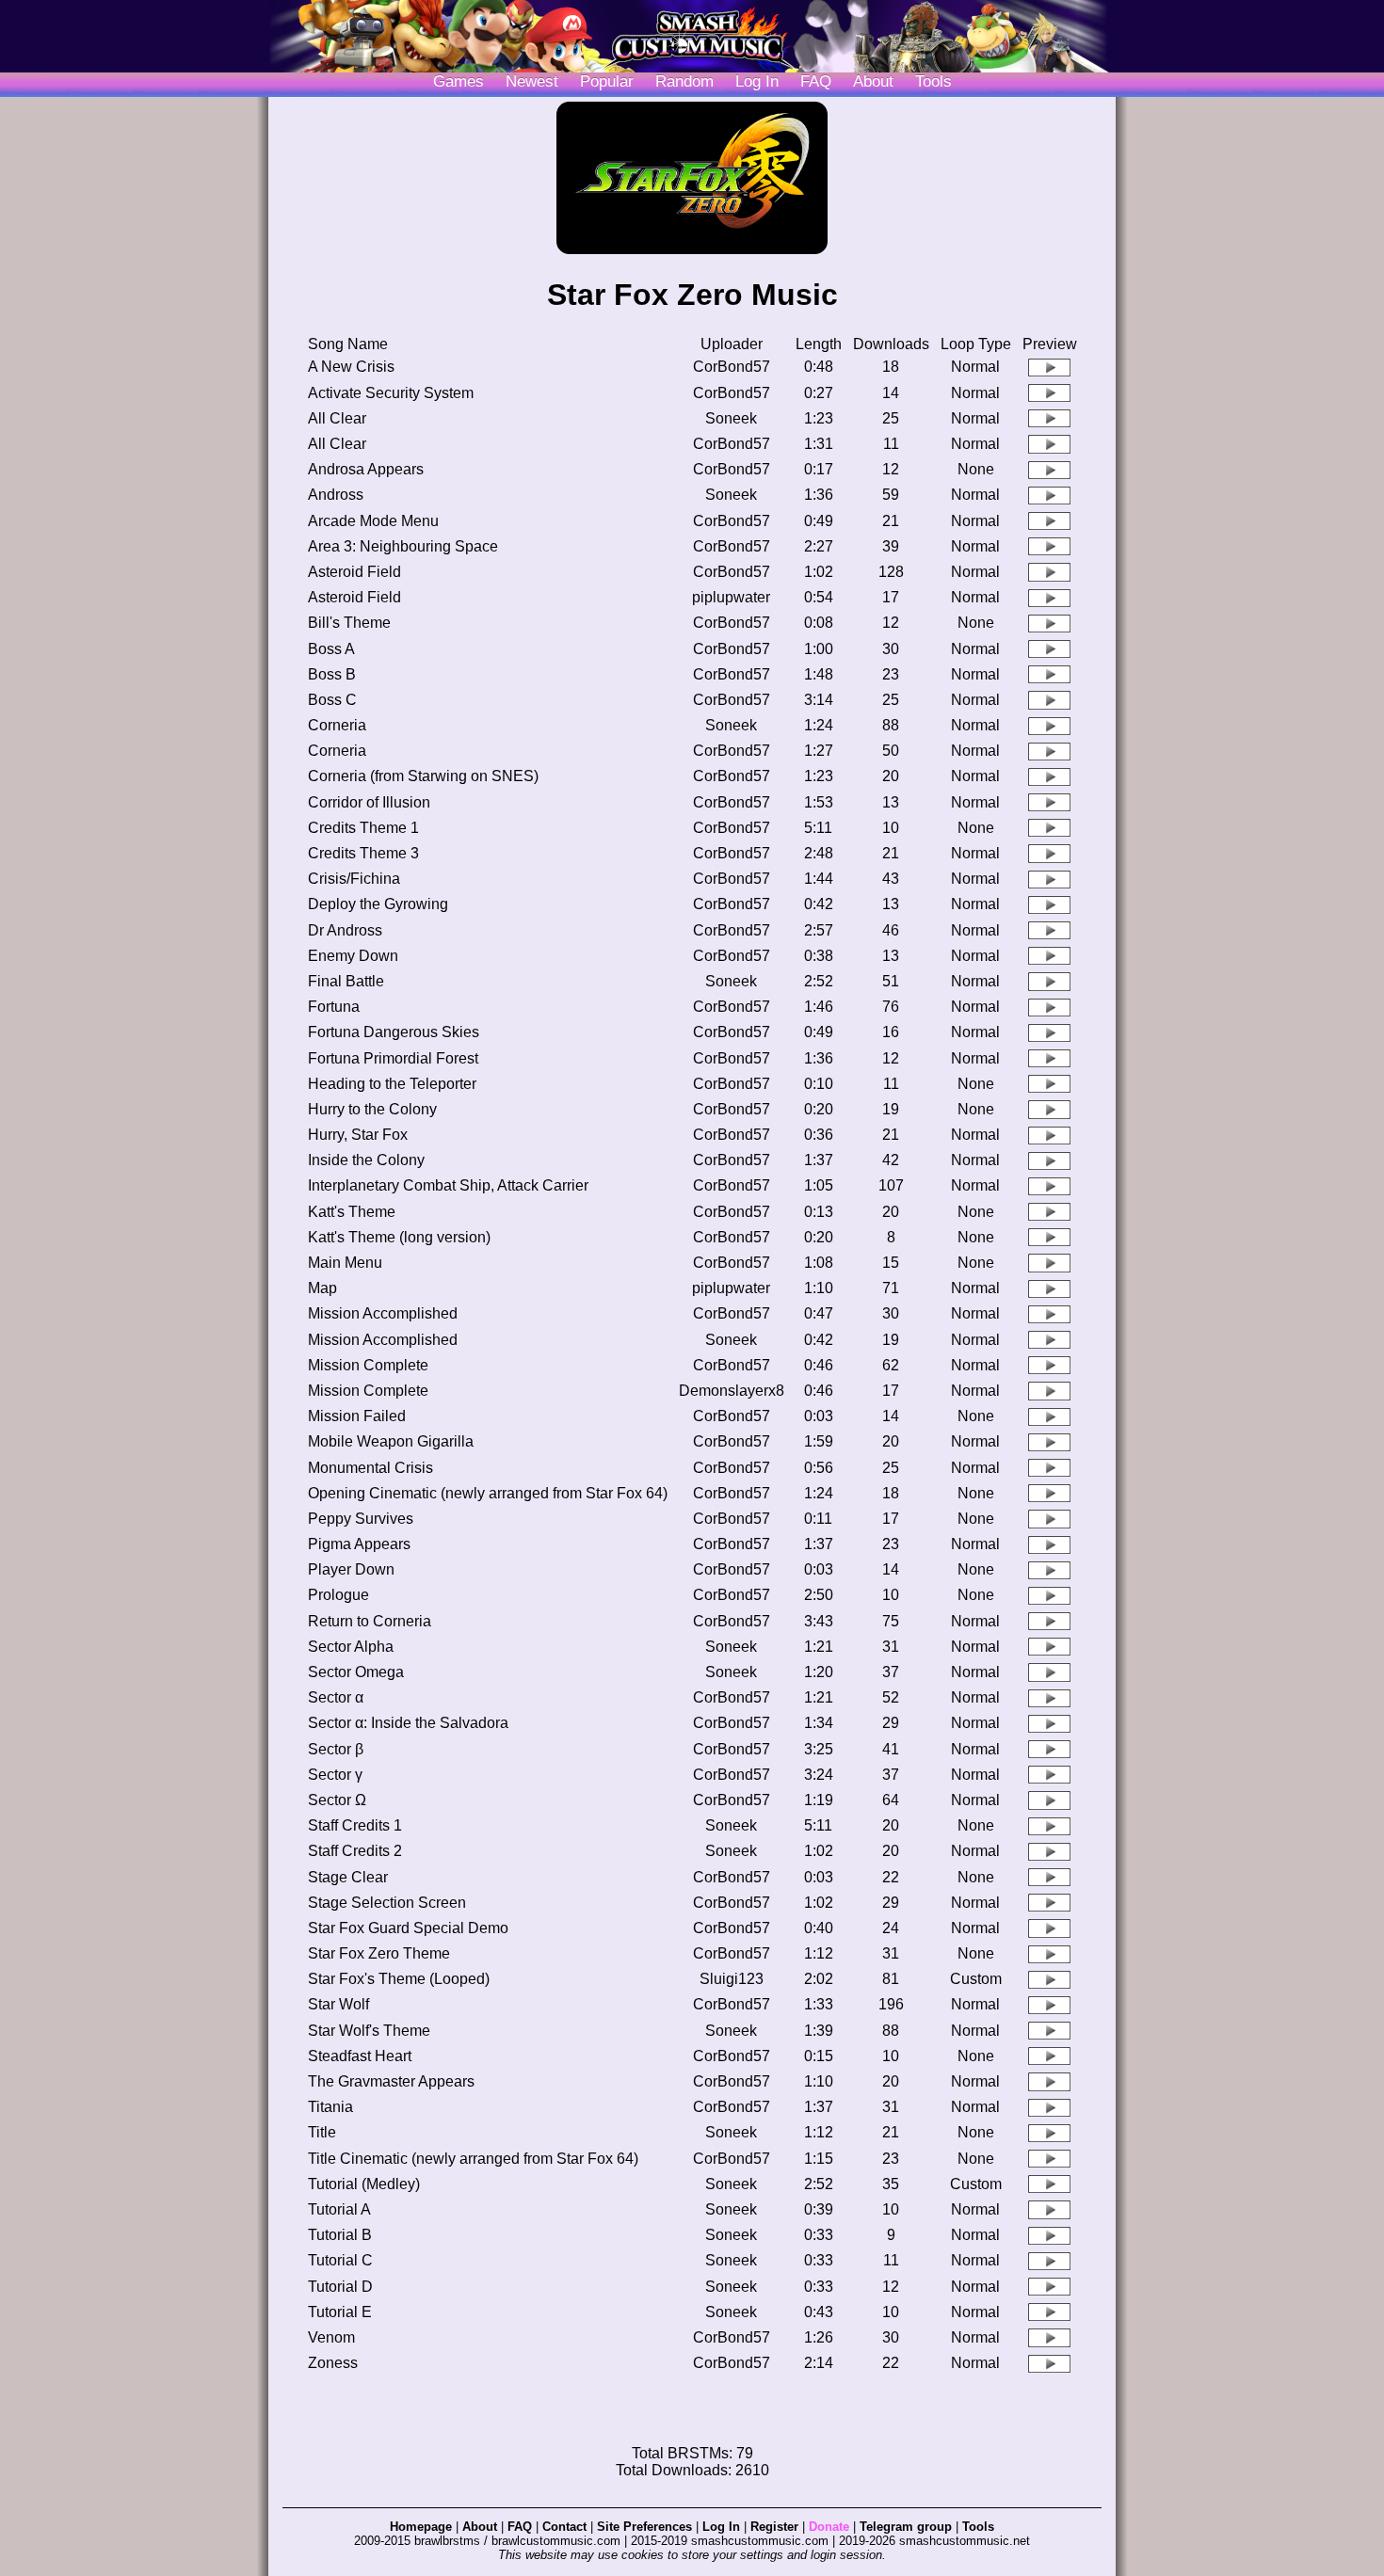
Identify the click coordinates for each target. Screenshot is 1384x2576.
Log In (721, 2527)
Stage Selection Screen (387, 1903)
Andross (336, 495)
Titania (330, 2107)
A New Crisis (351, 367)
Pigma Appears (359, 1544)
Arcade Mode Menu (373, 521)
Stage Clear (348, 1877)
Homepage (421, 2527)
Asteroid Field (354, 572)
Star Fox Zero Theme (379, 1953)
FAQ (816, 81)
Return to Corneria (370, 1621)
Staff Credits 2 (355, 1851)
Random (684, 81)
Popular (607, 81)
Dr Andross (345, 930)
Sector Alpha (351, 1647)
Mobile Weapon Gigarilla (391, 1441)
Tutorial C (340, 2260)
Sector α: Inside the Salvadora (408, 1723)
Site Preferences (644, 2527)
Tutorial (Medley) (364, 2184)
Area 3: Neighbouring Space (403, 546)
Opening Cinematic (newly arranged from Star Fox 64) (488, 1493)
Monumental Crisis (370, 1468)
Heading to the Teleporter (392, 1084)
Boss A (331, 649)
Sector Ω (337, 1800)
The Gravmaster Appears (391, 2081)
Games (459, 81)
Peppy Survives (361, 1519)
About (873, 81)
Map (322, 1288)
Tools (933, 81)
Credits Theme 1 (363, 828)
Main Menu (345, 1263)
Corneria (337, 725)
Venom (331, 2337)
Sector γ (335, 1775)
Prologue (338, 1595)
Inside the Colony (366, 1160)
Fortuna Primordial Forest (393, 1058)
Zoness (333, 2363)
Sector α (336, 1697)
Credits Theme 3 (363, 853)
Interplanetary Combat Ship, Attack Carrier (448, 1185)
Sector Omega (356, 1672)
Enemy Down (353, 956)
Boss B (332, 674)
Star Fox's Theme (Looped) (399, 1979)
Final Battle (346, 981)
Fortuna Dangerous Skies (394, 1032)
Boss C (332, 700)
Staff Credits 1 (355, 1825)
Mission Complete (368, 1365)
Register (774, 2527)
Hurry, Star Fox (358, 1135)
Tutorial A (339, 2209)
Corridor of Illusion (369, 802)
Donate (829, 2527)
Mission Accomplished (383, 1313)
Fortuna (334, 1007)
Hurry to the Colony (372, 1109)
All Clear (337, 418)
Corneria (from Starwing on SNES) (423, 776)
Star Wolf (338, 2004)
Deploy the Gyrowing (378, 904)
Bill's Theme (349, 623)
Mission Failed (357, 1416)
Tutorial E (340, 2312)
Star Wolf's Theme (369, 2031)
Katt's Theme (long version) (399, 1237)
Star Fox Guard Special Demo (408, 1928)
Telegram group (906, 2527)
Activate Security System (391, 393)
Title (322, 2132)
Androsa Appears (366, 469)
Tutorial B (340, 2235)
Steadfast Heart (360, 2056)
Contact (564, 2527)
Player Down (351, 1569)
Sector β (336, 1749)
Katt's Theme (352, 1212)
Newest (532, 81)
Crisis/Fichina (354, 879)
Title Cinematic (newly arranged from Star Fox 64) (473, 2159)
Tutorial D (340, 2287)
